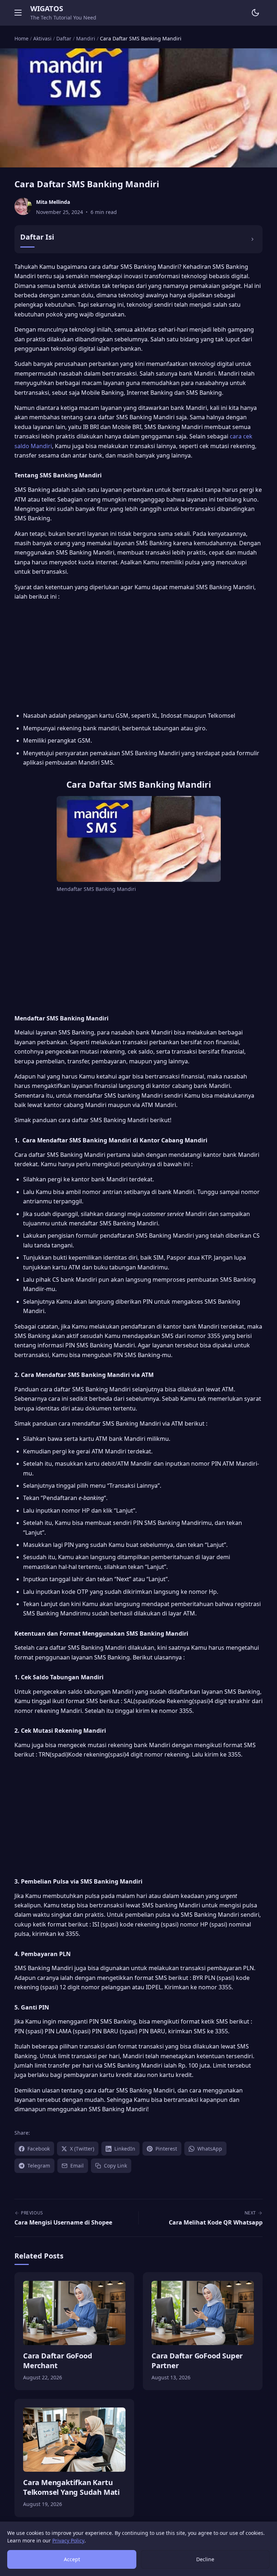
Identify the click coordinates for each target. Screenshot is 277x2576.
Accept (72, 2559)
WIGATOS (47, 8)
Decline (205, 2559)
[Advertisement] (138, 657)
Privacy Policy (68, 2540)
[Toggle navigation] (18, 13)
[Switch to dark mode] (255, 13)
